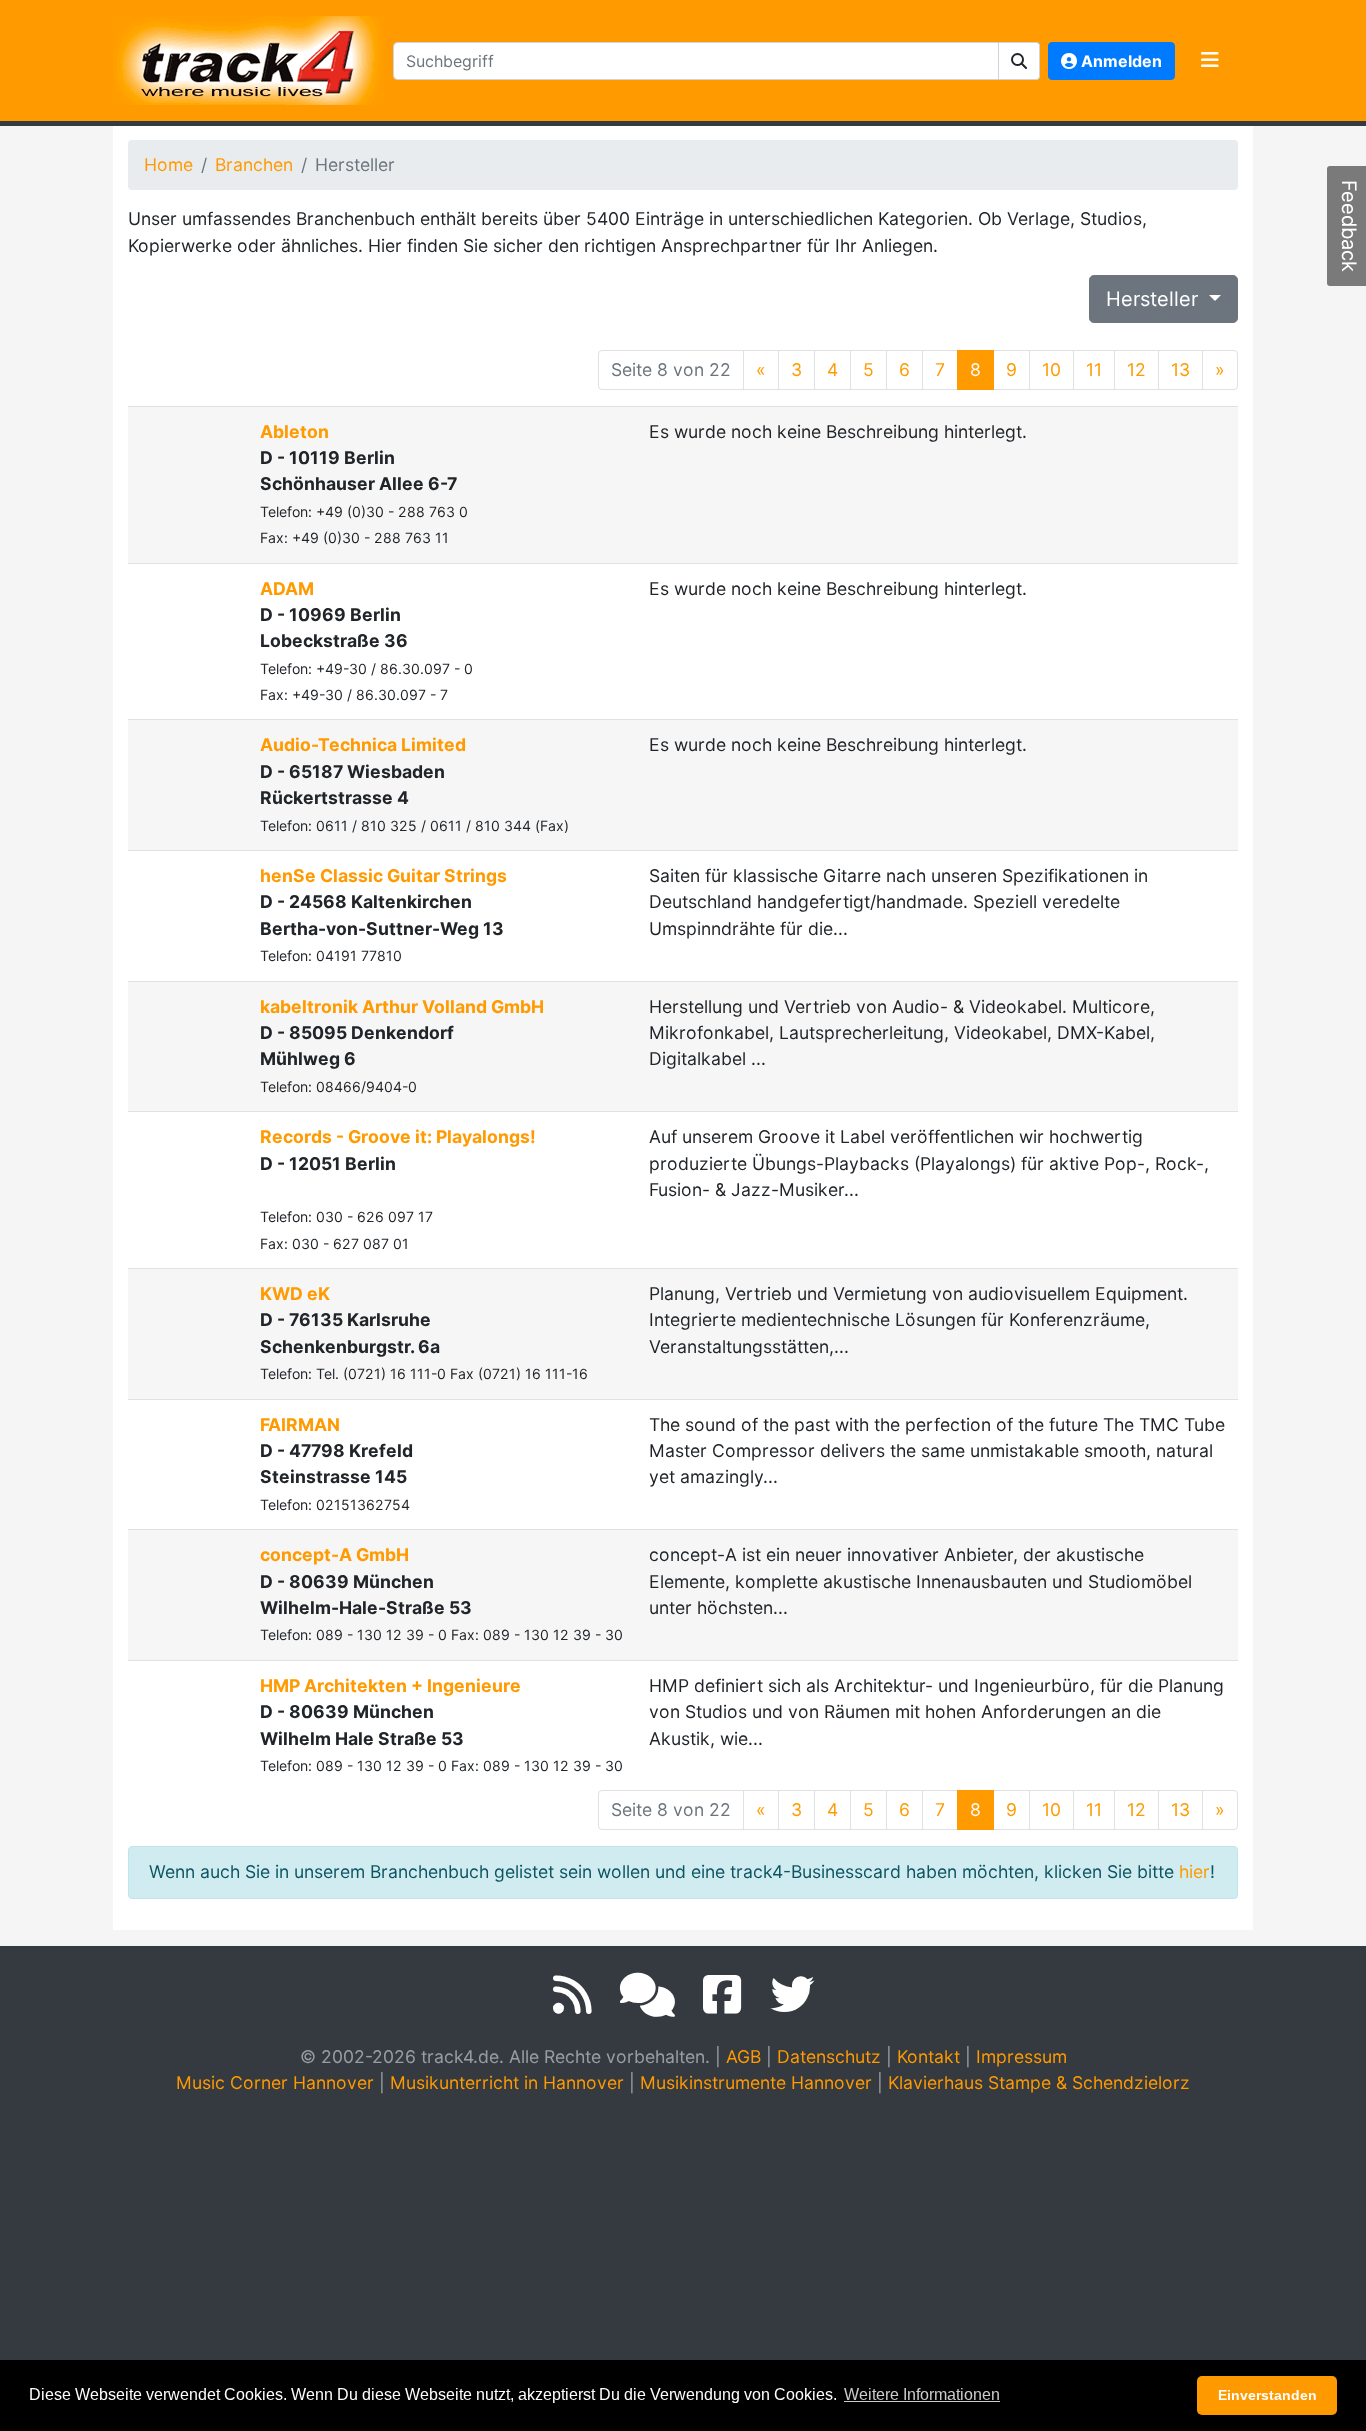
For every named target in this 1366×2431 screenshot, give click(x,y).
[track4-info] (647, 1995)
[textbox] (696, 61)
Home (168, 164)
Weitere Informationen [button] (922, 2394)
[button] (1019, 61)
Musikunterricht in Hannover (507, 2082)
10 (1051, 369)
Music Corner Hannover (275, 2082)
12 (1136, 369)
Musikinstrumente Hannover (756, 2082)
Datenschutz (829, 2056)
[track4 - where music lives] (249, 56)
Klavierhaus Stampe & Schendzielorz (1039, 2082)
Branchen (254, 164)
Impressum (1021, 2056)
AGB (743, 2056)
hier (1194, 1871)
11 (1094, 369)
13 (1180, 369)
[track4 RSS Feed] (572, 1995)
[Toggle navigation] (1210, 61)
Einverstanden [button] (1267, 2395)
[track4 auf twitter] (792, 1995)
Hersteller (1155, 299)
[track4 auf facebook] (722, 1995)
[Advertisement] (683, 2263)
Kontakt (928, 2056)
